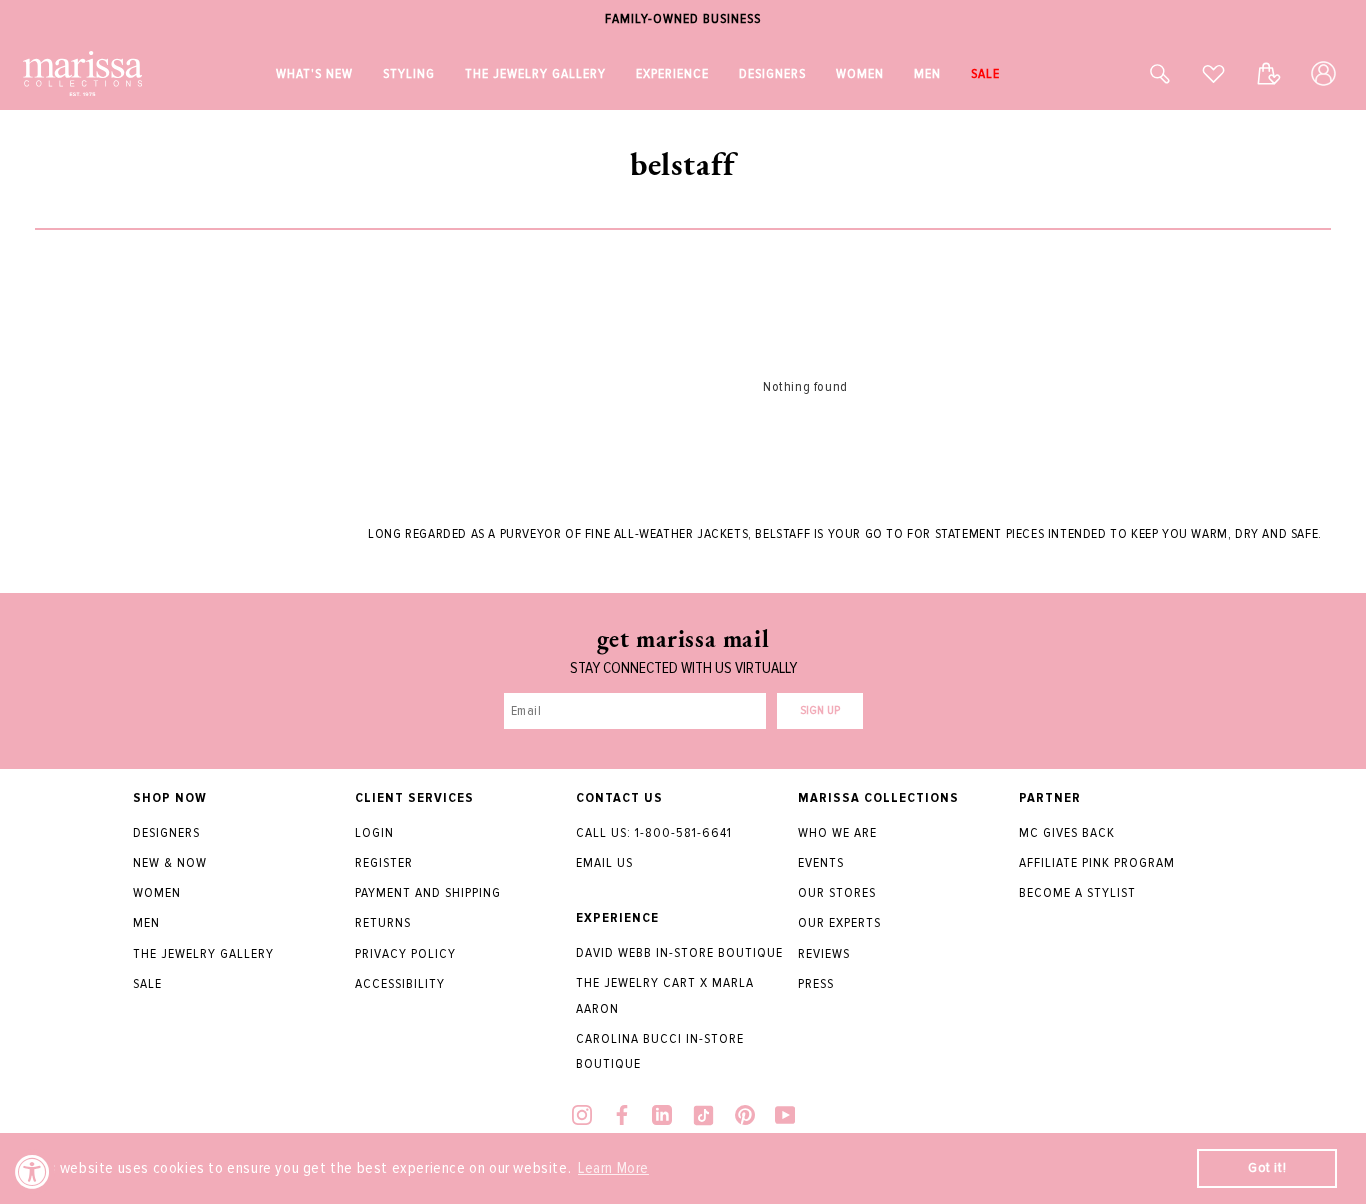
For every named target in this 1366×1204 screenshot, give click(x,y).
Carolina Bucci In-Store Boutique (660, 1051)
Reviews (824, 953)
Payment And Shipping (428, 892)
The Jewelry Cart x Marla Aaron (665, 995)
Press (816, 983)
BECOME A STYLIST (1077, 892)
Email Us (604, 862)
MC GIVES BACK (1067, 832)
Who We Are (837, 832)
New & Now (170, 862)
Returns (383, 922)
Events (821, 862)
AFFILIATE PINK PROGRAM (1097, 862)
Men (146, 922)
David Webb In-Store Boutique (679, 952)
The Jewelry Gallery (203, 953)
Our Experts (839, 922)
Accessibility (400, 983)
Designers (166, 832)
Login (374, 832)
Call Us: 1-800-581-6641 (654, 832)
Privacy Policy (405, 953)
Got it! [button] (1267, 1167)
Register (384, 862)
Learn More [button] (613, 1168)
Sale (147, 983)
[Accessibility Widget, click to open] (32, 1171)
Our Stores (837, 892)
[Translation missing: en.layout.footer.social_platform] (582, 1117)
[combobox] (1138, 73)
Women (157, 892)
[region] (683, 19)
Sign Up (820, 710)
